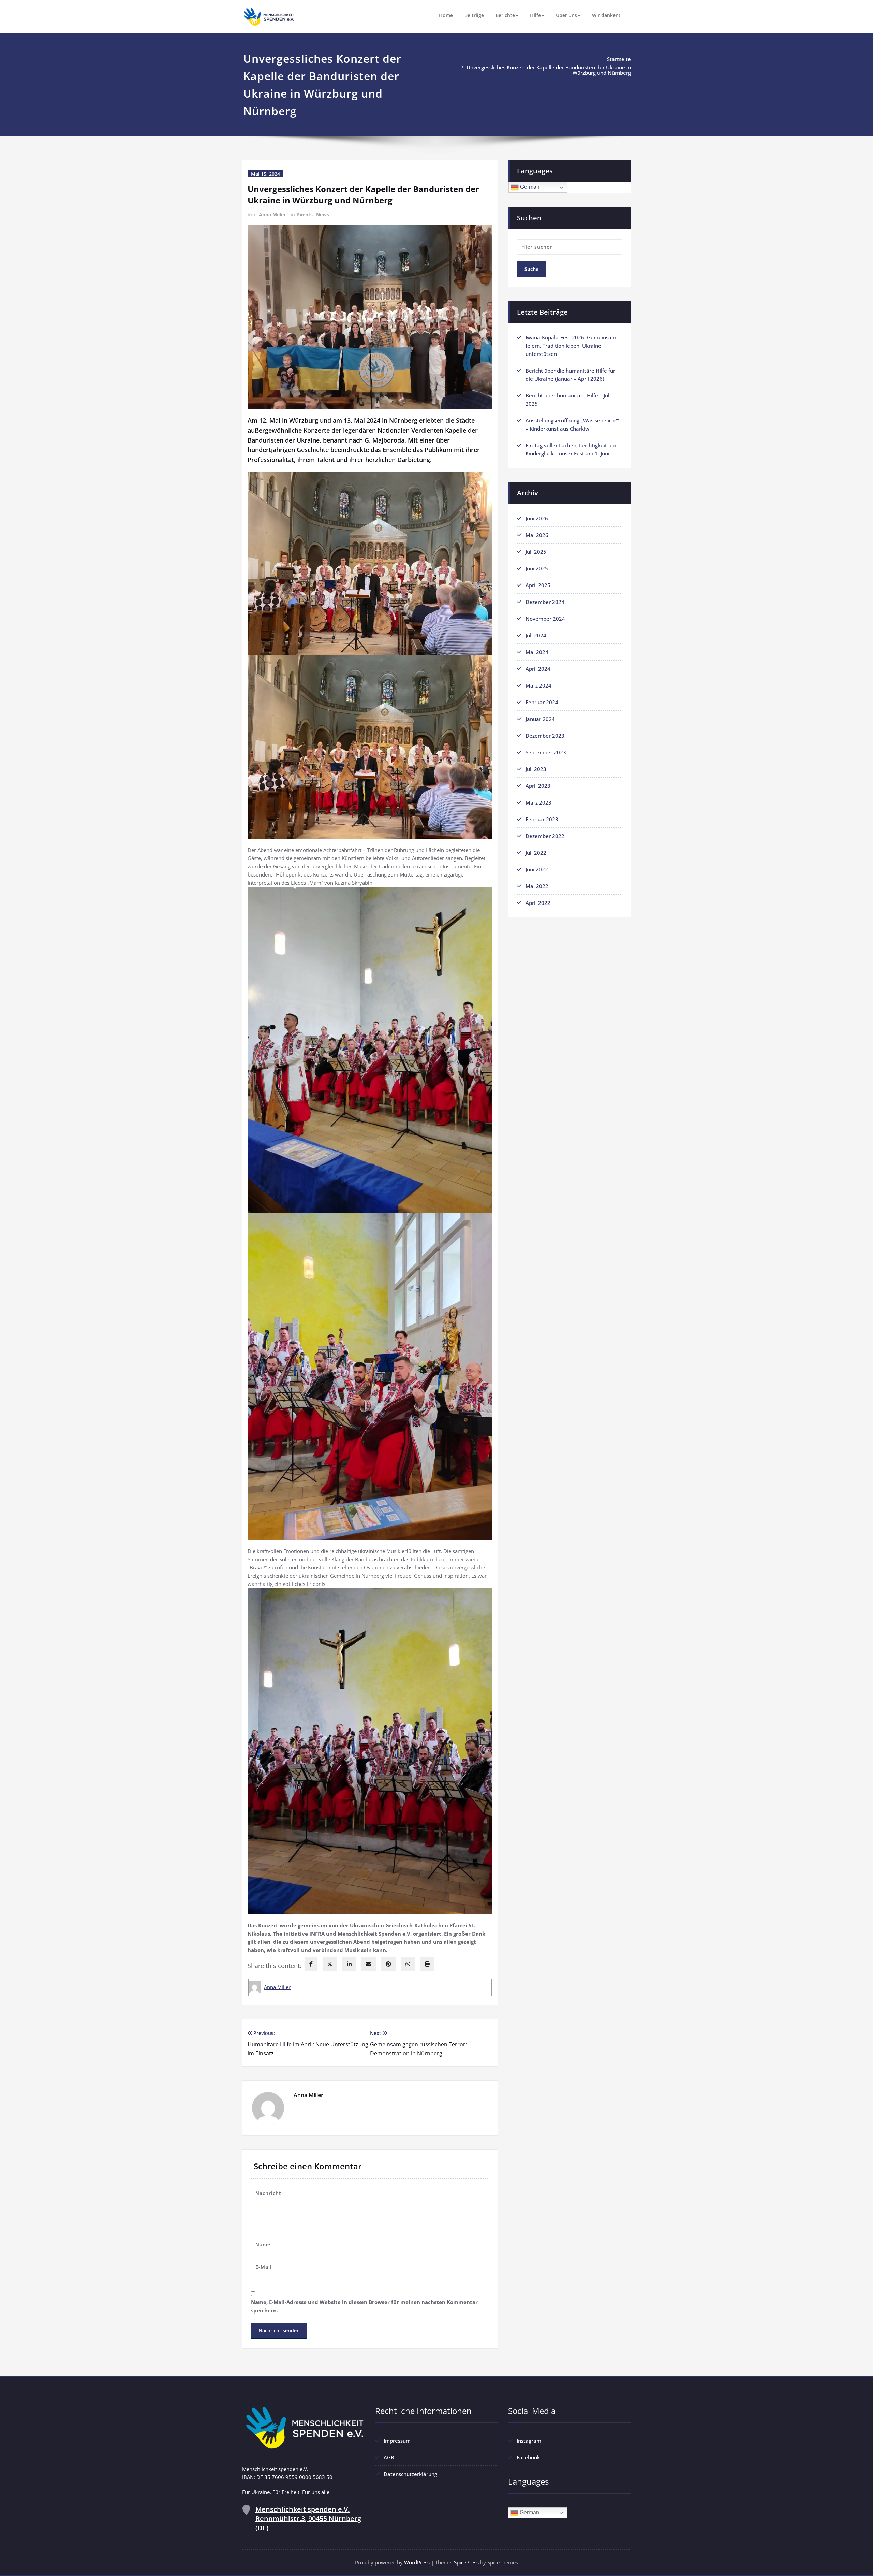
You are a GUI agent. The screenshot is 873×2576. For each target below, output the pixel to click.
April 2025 (538, 585)
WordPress (417, 2562)
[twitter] (330, 1964)
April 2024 (538, 669)
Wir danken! (606, 15)
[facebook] (311, 1964)
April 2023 (538, 786)
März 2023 (538, 802)
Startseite (619, 59)
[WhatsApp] (408, 1964)
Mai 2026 (537, 535)
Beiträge (474, 15)
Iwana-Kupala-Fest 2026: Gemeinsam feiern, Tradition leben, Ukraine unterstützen (571, 346)
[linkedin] (349, 1964)
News (323, 214)
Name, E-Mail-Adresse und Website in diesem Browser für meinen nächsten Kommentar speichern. (364, 2306)
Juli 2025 (536, 552)
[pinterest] (388, 1964)
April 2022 (538, 903)
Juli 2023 (536, 769)
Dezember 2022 (545, 836)
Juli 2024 (536, 635)
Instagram (529, 2441)
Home (446, 15)
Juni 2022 (537, 869)
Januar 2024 (540, 719)
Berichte (505, 15)
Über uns (566, 15)
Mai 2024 (537, 652)
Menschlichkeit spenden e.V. (308, 2519)
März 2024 (538, 685)
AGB (389, 2457)
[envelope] (369, 1964)
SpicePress (466, 2562)
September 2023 (546, 752)
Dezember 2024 (545, 602)
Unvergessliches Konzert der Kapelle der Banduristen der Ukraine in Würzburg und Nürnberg (549, 70)
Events (305, 214)
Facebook (528, 2457)
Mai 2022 (537, 886)
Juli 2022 (536, 853)
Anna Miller (272, 214)
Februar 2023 (542, 819)
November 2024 (545, 619)
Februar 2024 (542, 702)
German (529, 187)
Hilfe (535, 15)
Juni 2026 (537, 518)
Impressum (397, 2441)
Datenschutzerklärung (410, 2474)
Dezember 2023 (545, 736)
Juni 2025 (537, 568)
